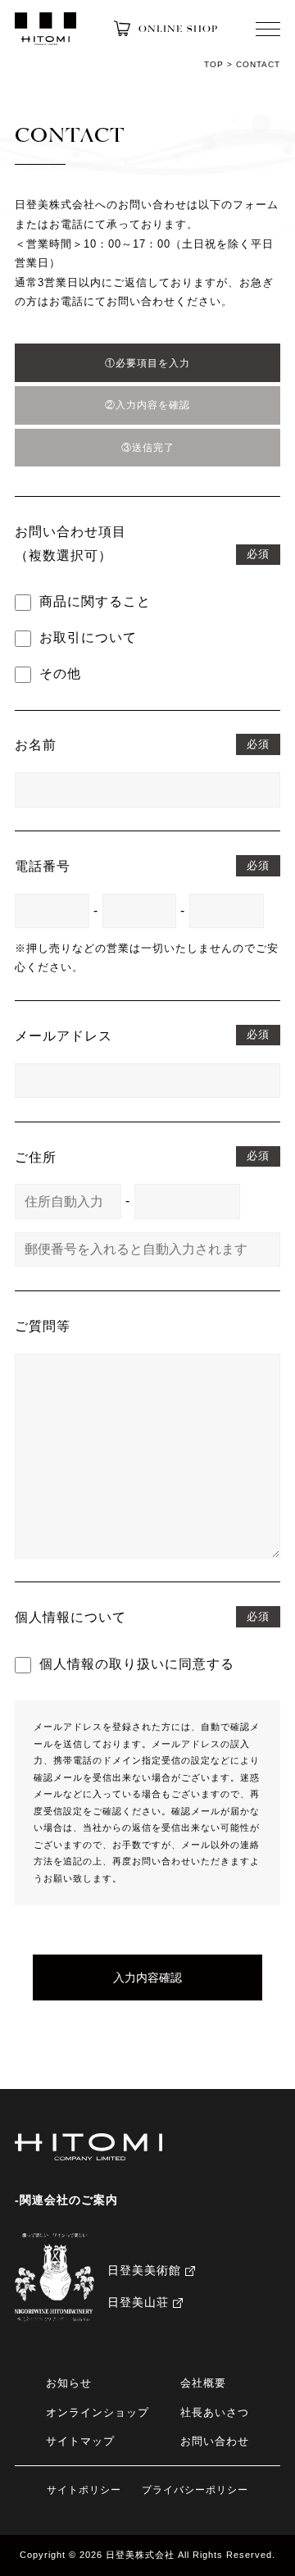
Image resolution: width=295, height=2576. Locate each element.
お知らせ (69, 2383)
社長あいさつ (215, 2413)
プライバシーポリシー (195, 2490)
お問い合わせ (215, 2442)
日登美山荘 (138, 2302)
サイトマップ (80, 2442)
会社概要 (203, 2383)
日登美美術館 (144, 2270)
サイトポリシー (84, 2490)
